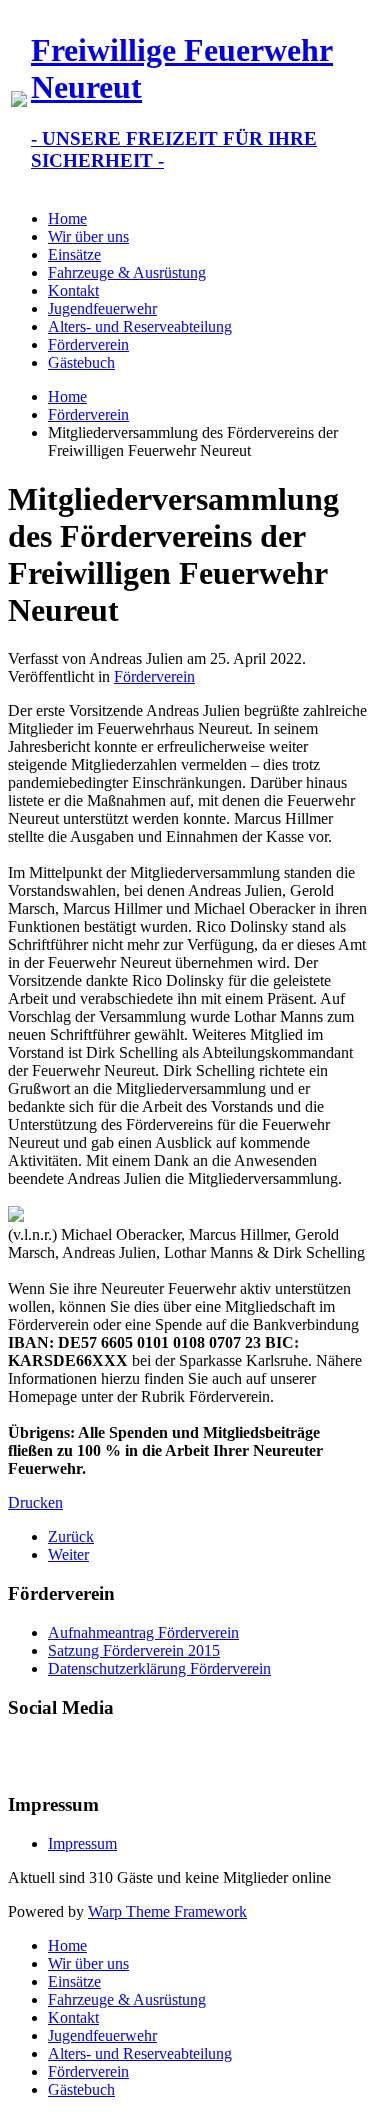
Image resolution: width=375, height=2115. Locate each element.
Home (67, 218)
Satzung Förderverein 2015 (134, 1650)
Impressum (82, 1843)
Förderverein (88, 344)
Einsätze (74, 254)
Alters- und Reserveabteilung (140, 326)
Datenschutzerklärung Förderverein (159, 1668)
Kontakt (73, 290)
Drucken (35, 1502)
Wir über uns (88, 236)
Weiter (68, 1554)
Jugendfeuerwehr (102, 308)
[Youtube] (63, 1754)
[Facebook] (25, 1754)
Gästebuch (81, 362)
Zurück (71, 1536)
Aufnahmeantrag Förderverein (143, 1632)
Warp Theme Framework (167, 1911)
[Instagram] (101, 1754)
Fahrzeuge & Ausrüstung (127, 272)
